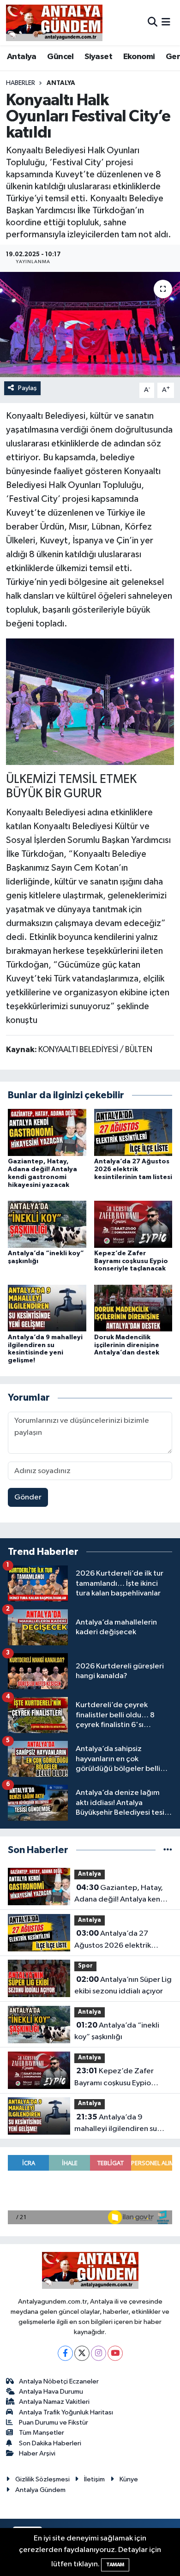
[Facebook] (65, 2353)
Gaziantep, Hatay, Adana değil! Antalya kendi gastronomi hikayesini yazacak (121, 1895)
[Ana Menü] (166, 22)
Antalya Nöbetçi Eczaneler (59, 2381)
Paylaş (27, 388)
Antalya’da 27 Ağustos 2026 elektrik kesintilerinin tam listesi (133, 1169)
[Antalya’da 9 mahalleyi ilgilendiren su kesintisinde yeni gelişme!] (47, 1308)
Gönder (28, 1497)
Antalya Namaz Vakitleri (54, 2402)
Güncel (60, 57)
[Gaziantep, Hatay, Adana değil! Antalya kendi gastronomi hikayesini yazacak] (47, 1132)
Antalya (22, 57)
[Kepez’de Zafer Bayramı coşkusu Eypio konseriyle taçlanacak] (133, 1224)
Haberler (21, 83)
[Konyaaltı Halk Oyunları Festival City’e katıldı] (90, 325)
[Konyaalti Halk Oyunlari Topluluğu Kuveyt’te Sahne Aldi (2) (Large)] (90, 701)
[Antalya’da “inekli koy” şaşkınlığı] (47, 1224)
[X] (82, 2353)
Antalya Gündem (40, 2490)
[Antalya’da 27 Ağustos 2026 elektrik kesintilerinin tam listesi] (133, 1132)
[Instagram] (99, 2353)
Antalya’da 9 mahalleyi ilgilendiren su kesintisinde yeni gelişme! (118, 2124)
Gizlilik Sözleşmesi (42, 2479)
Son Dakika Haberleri (50, 2443)
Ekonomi (139, 57)
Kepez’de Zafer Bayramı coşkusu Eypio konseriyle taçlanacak (131, 1261)
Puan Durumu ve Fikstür (54, 2423)
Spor (85, 1966)
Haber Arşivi (37, 2453)
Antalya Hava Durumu (51, 2392)
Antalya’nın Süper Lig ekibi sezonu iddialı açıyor (123, 1986)
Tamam (115, 2565)
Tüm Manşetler (42, 2433)
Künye (129, 2479)
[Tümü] (168, 1850)
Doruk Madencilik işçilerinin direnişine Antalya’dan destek (127, 1345)
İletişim (94, 2479)
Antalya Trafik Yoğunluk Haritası (66, 2412)
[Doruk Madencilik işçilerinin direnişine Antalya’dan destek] (133, 1308)
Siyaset (98, 57)
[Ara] (153, 22)
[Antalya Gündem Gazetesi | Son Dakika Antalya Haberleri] (54, 23)
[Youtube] (115, 2353)
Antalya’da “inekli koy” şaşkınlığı (117, 2031)
